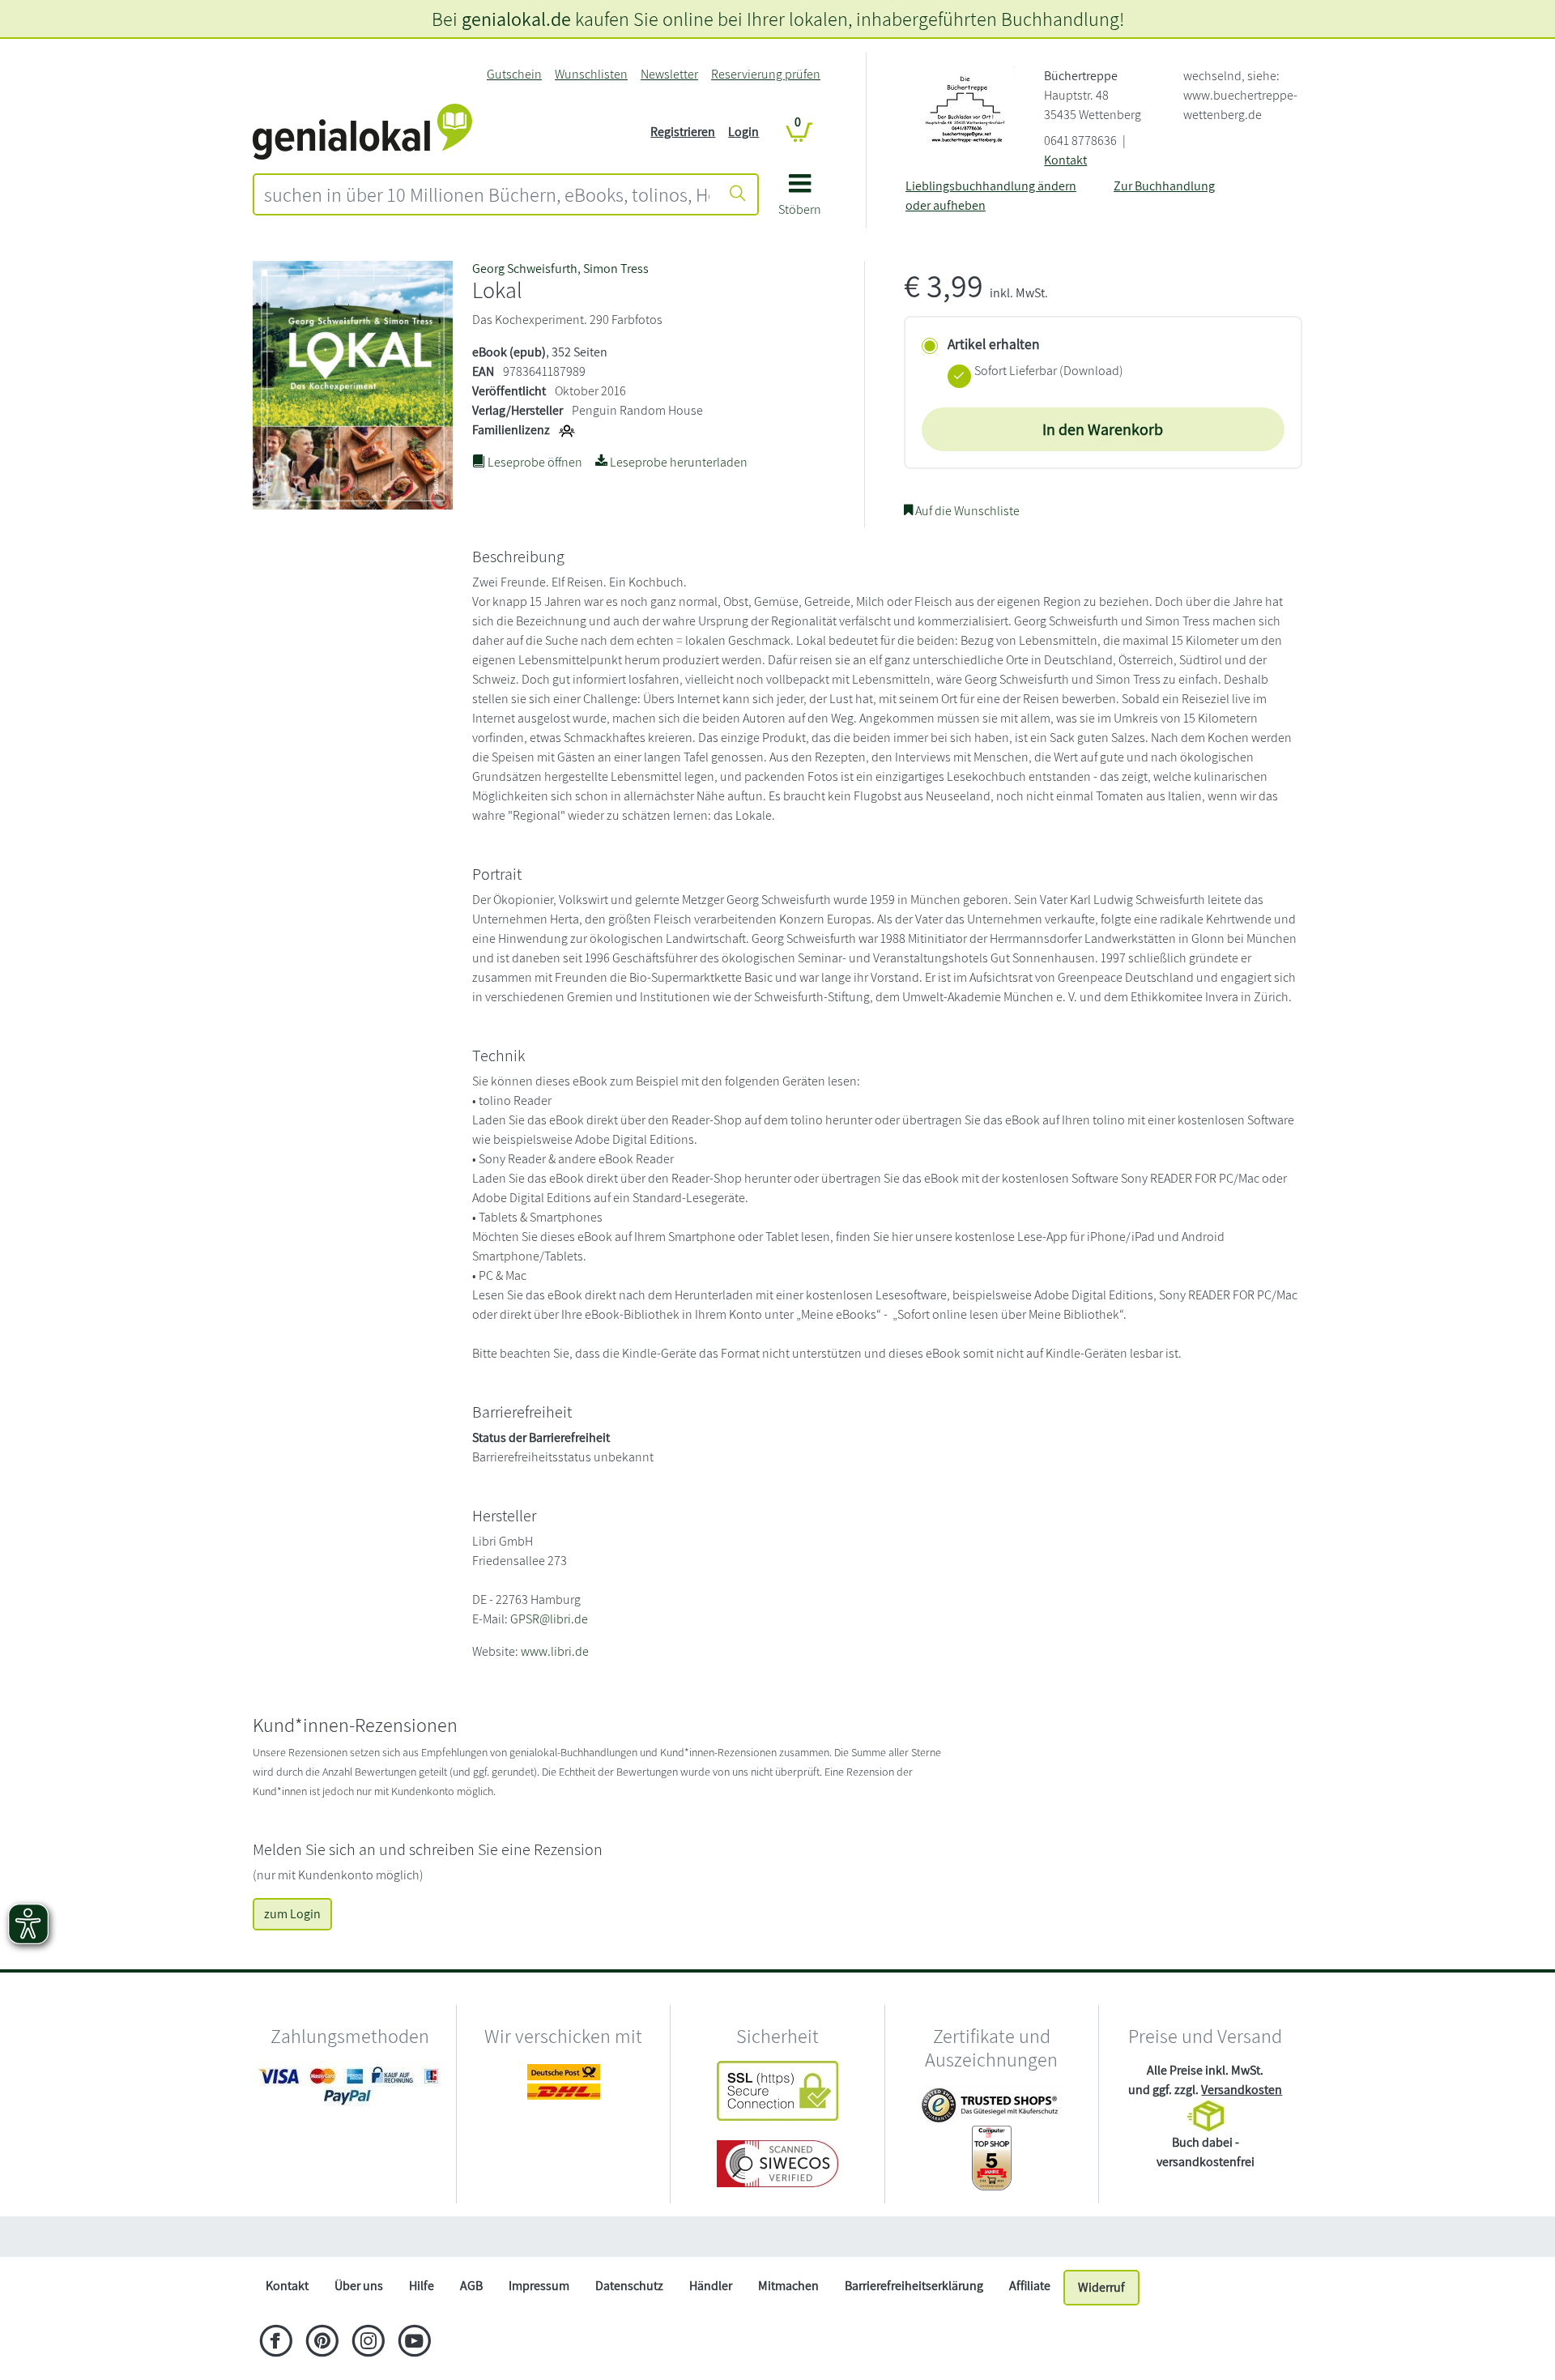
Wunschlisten (591, 74)
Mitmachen (788, 2286)
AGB (471, 2286)
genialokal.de (516, 19)
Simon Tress (616, 269)
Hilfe (422, 2286)
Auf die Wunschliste (966, 511)
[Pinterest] (322, 2343)
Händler (711, 2286)
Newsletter (669, 74)
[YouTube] (414, 2343)
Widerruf (1101, 2287)
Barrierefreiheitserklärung (914, 2286)
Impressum (539, 2286)
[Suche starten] (738, 194)
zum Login (292, 1914)
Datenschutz (629, 2286)
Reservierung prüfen (766, 74)
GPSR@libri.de (549, 1619)
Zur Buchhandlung (1164, 186)
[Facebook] (276, 2343)
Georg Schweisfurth (525, 269)
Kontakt (1065, 160)
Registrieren (683, 132)
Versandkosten (1242, 2090)
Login (743, 132)
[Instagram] (368, 2343)
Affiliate (1030, 2286)
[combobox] (487, 194)
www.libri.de (555, 1651)
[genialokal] (362, 131)
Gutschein (514, 74)
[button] (800, 200)
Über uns (359, 2286)
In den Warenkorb (1103, 429)
